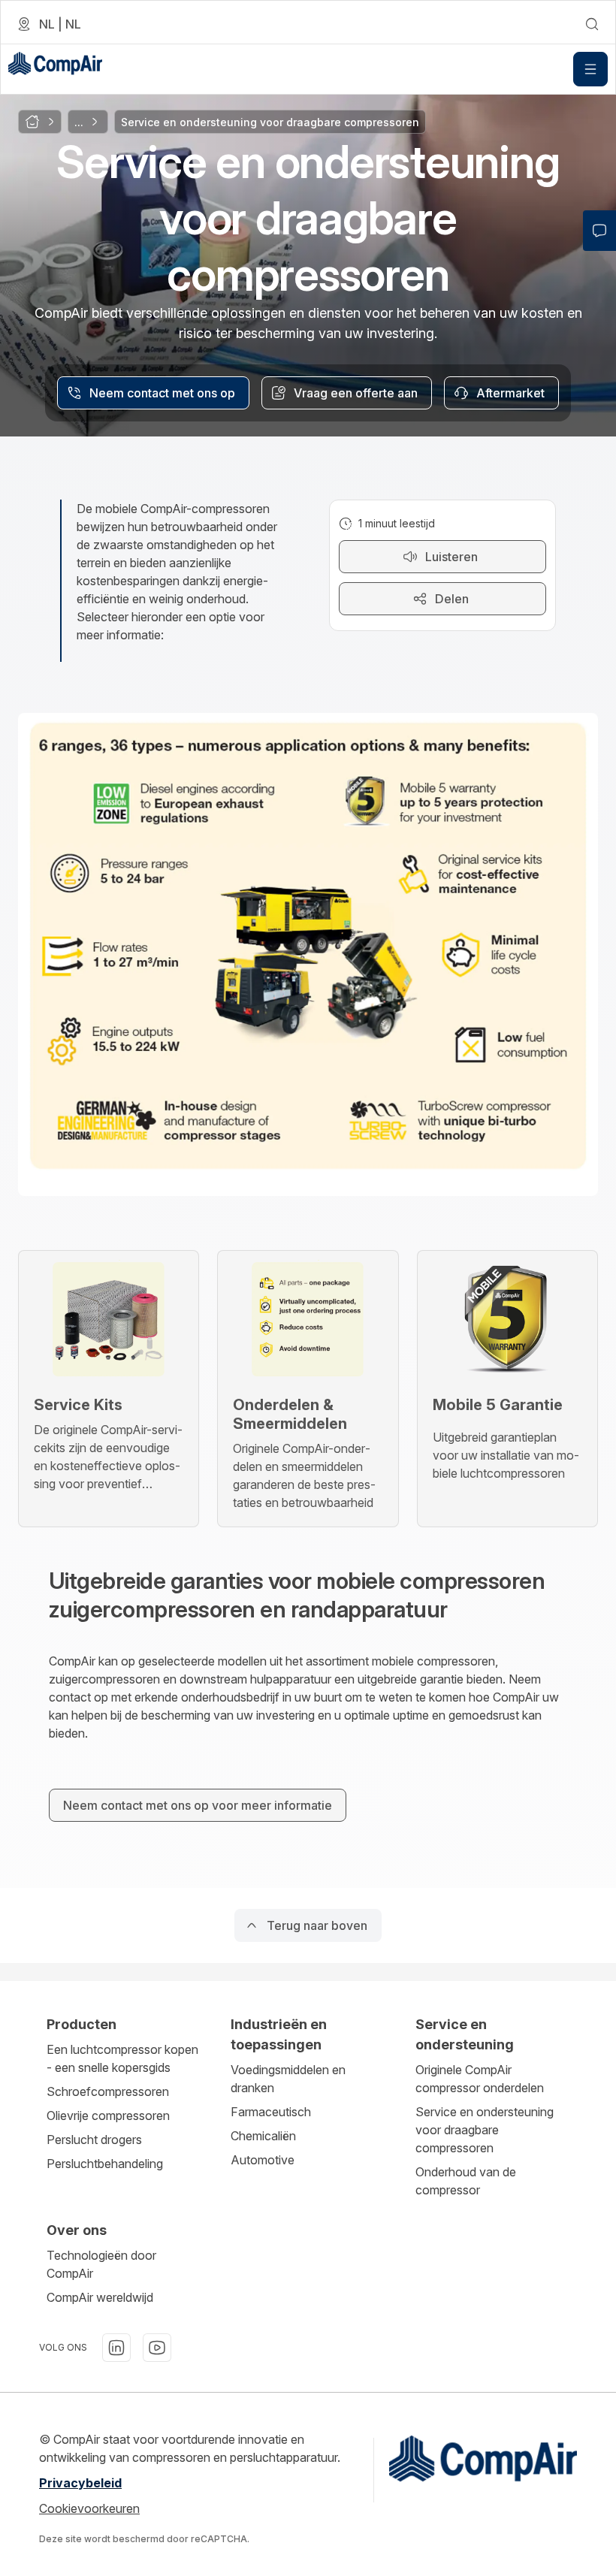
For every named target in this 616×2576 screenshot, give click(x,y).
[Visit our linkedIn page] (116, 2348)
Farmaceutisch (271, 2112)
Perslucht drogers (94, 2140)
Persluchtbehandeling (105, 2164)
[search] (592, 24)
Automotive (263, 2160)
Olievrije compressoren (108, 2115)
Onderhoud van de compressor (466, 2181)
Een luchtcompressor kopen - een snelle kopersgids (122, 2058)
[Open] (590, 69)
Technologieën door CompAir (101, 2264)
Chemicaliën (263, 2136)
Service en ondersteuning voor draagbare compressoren (485, 2130)
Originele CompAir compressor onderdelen (480, 2079)
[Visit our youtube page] (157, 2348)
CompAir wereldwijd (100, 2297)
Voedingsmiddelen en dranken (288, 2079)
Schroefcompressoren (108, 2091)
